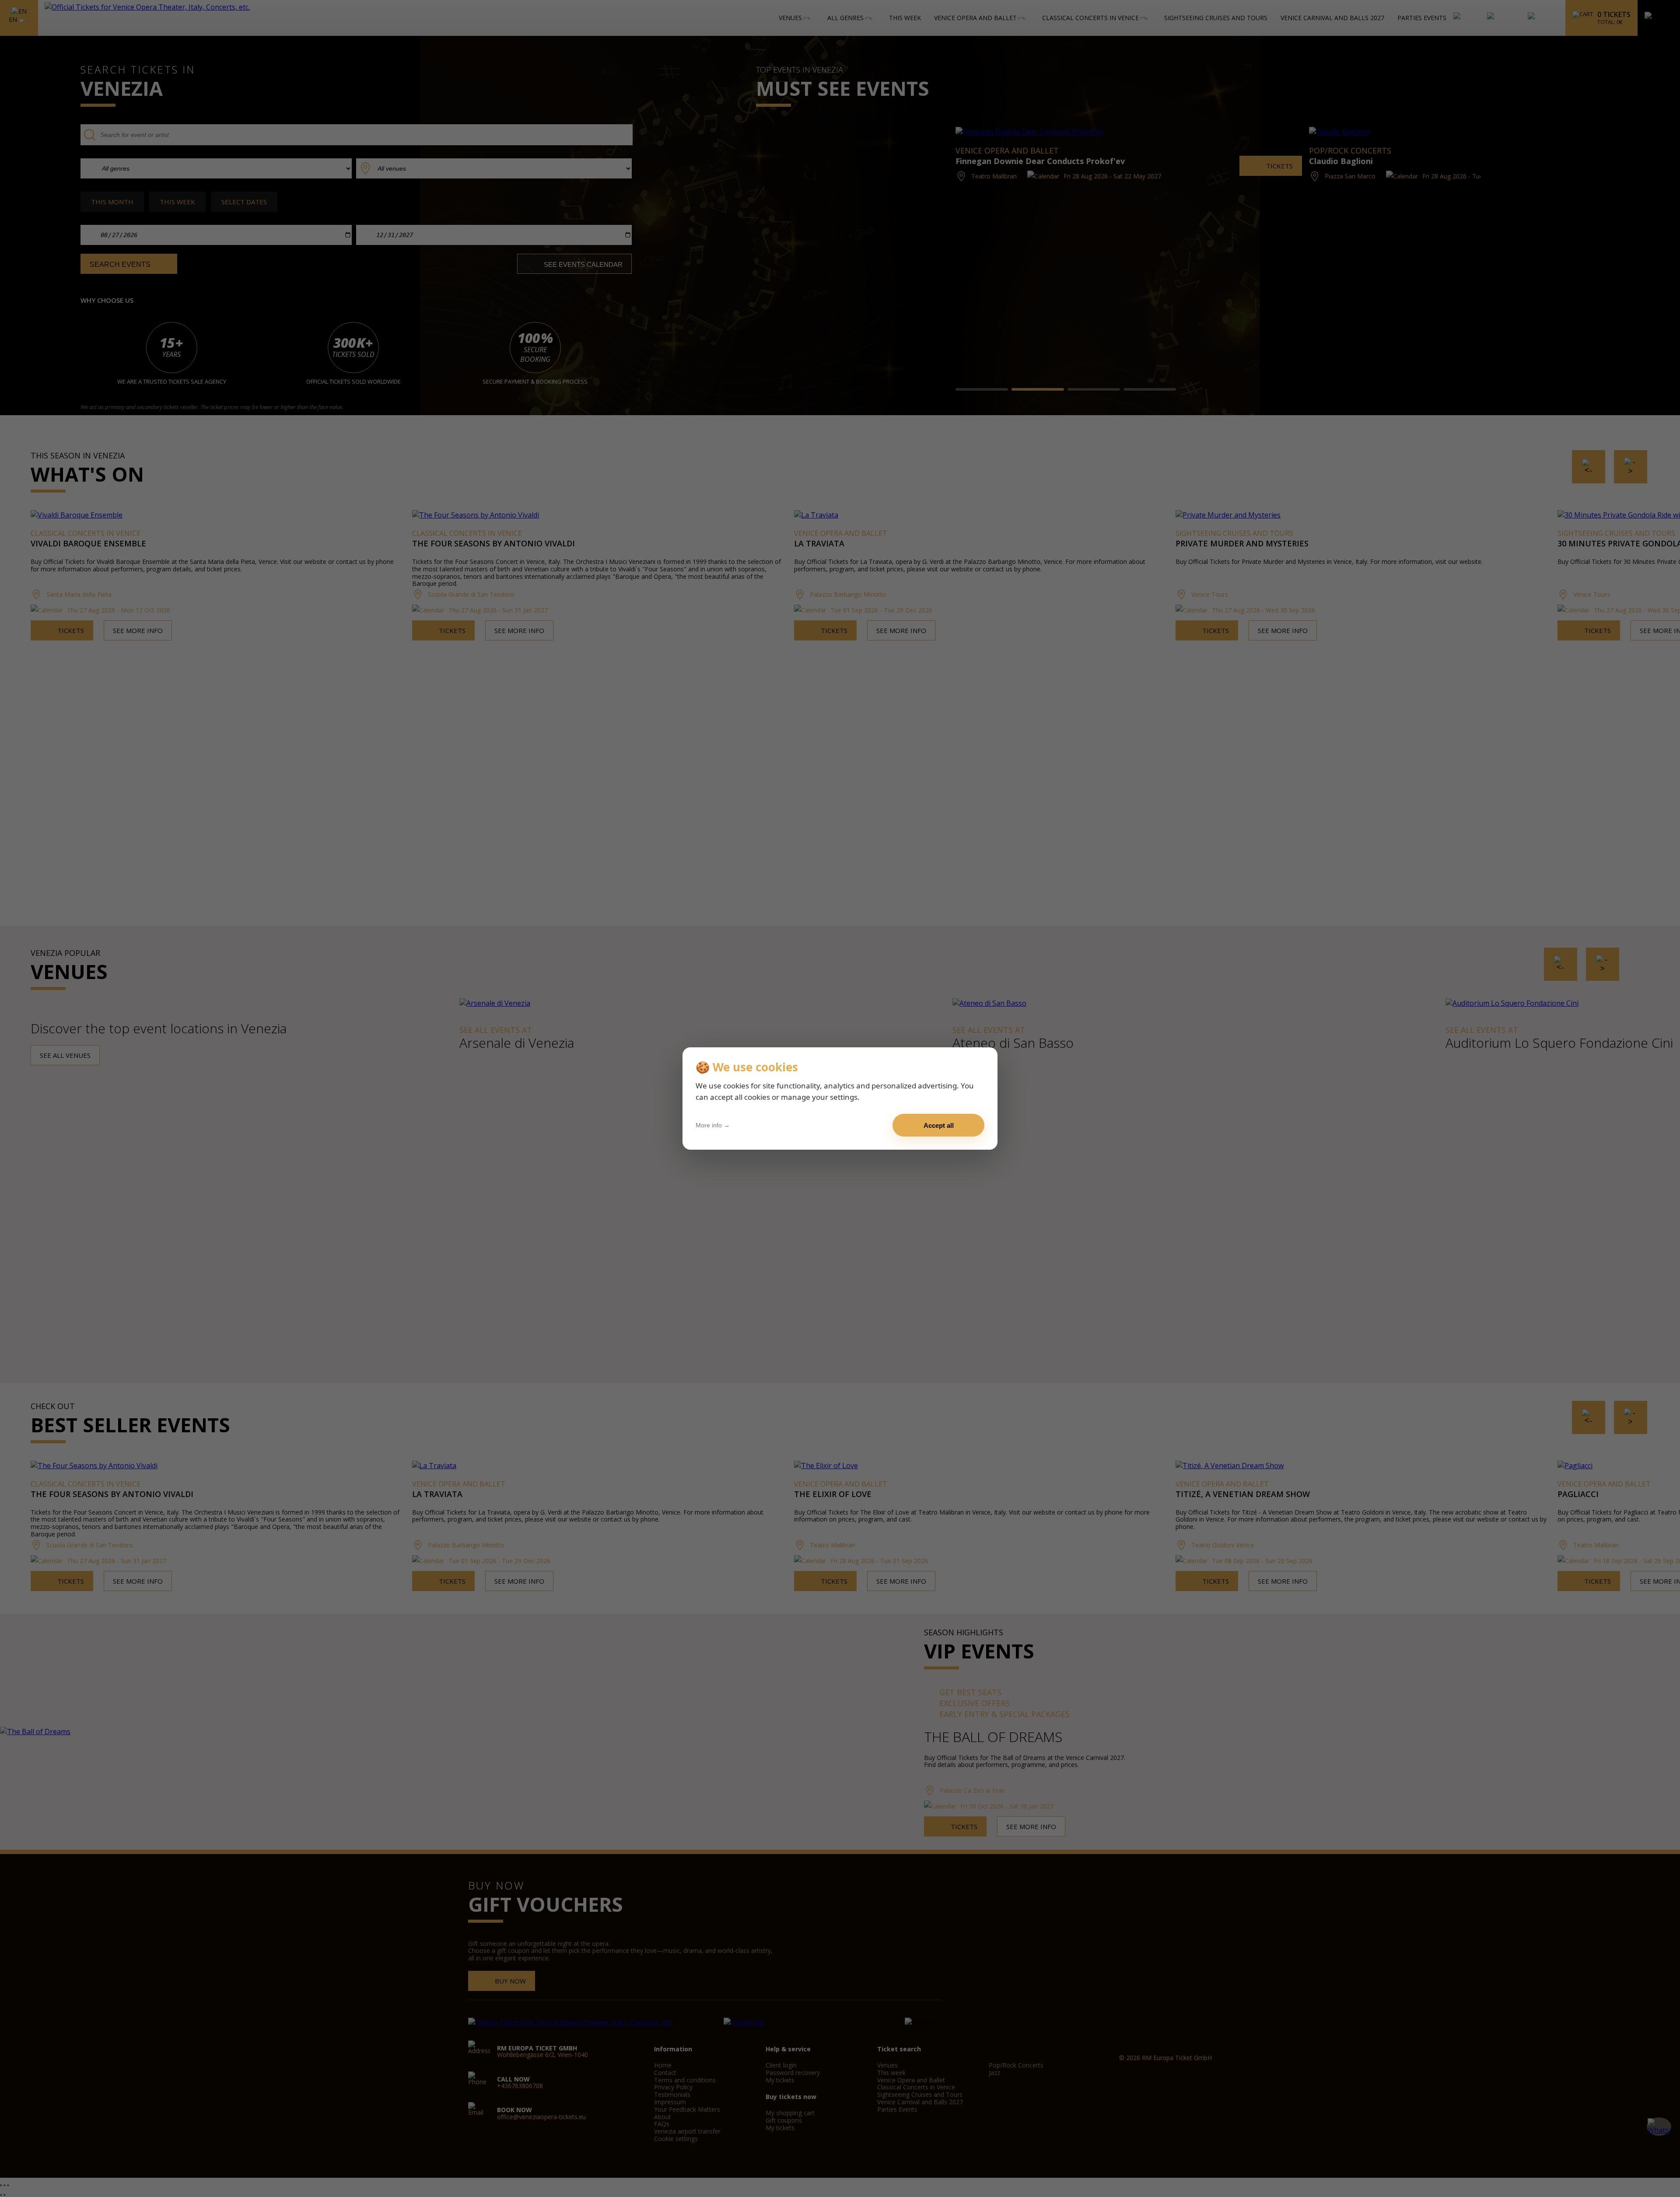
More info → (713, 1125)
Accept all (939, 1125)
